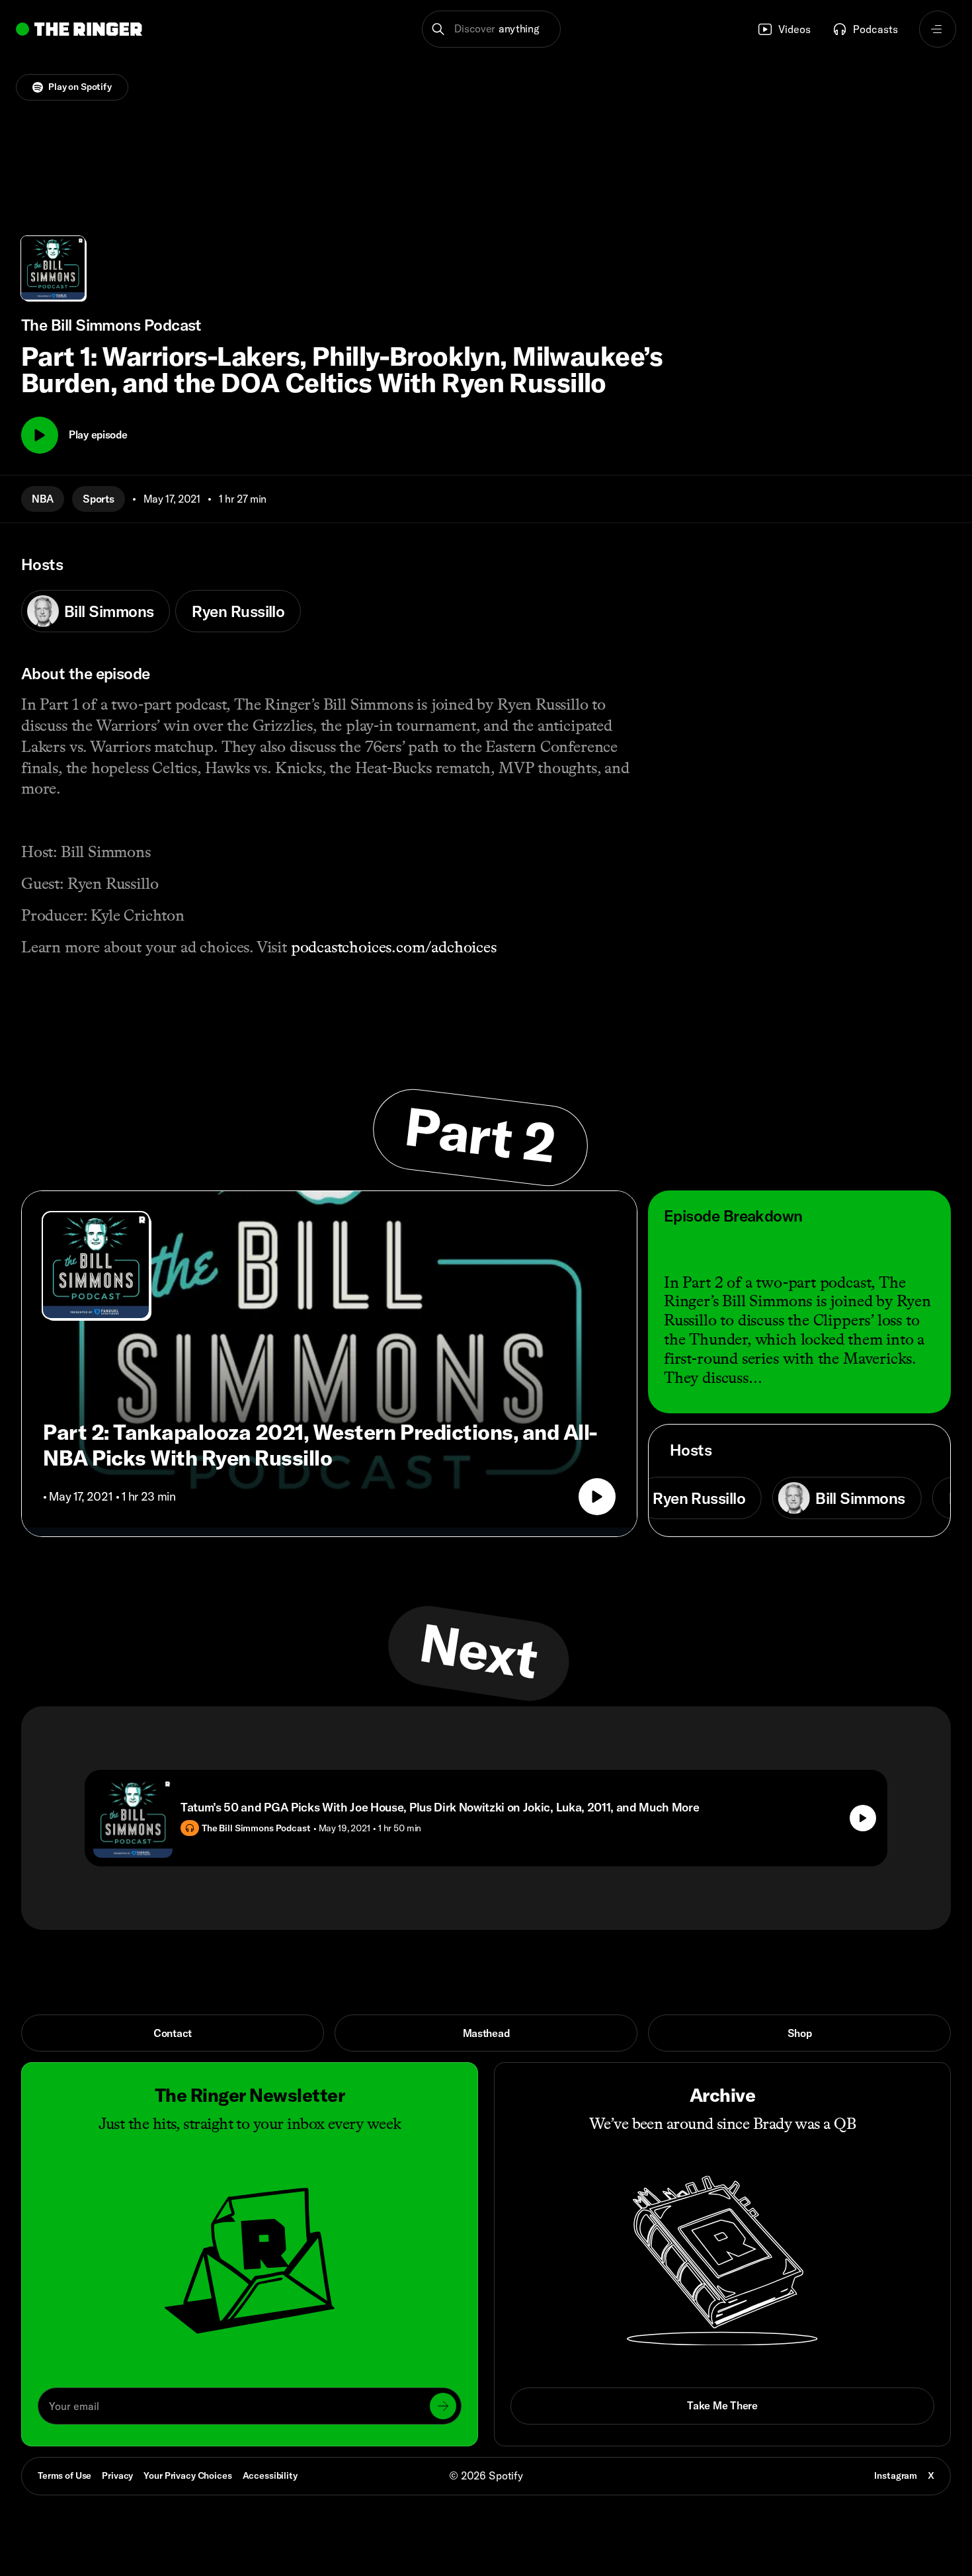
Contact (173, 2033)
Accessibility (270, 2475)
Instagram (896, 2475)
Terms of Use (64, 2475)
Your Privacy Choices (187, 2476)
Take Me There (722, 2405)
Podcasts (875, 29)
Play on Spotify (80, 87)
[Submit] (443, 2406)
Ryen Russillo (238, 611)
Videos (794, 29)
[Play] (40, 435)
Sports (98, 499)
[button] (492, 29)
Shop (800, 2033)
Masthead (486, 2033)
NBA (43, 499)
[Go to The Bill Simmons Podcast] (96, 1265)
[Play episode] (597, 1497)
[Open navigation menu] (938, 29)
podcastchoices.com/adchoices (394, 947)
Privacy (117, 2475)
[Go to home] (79, 29)
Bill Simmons (109, 611)
